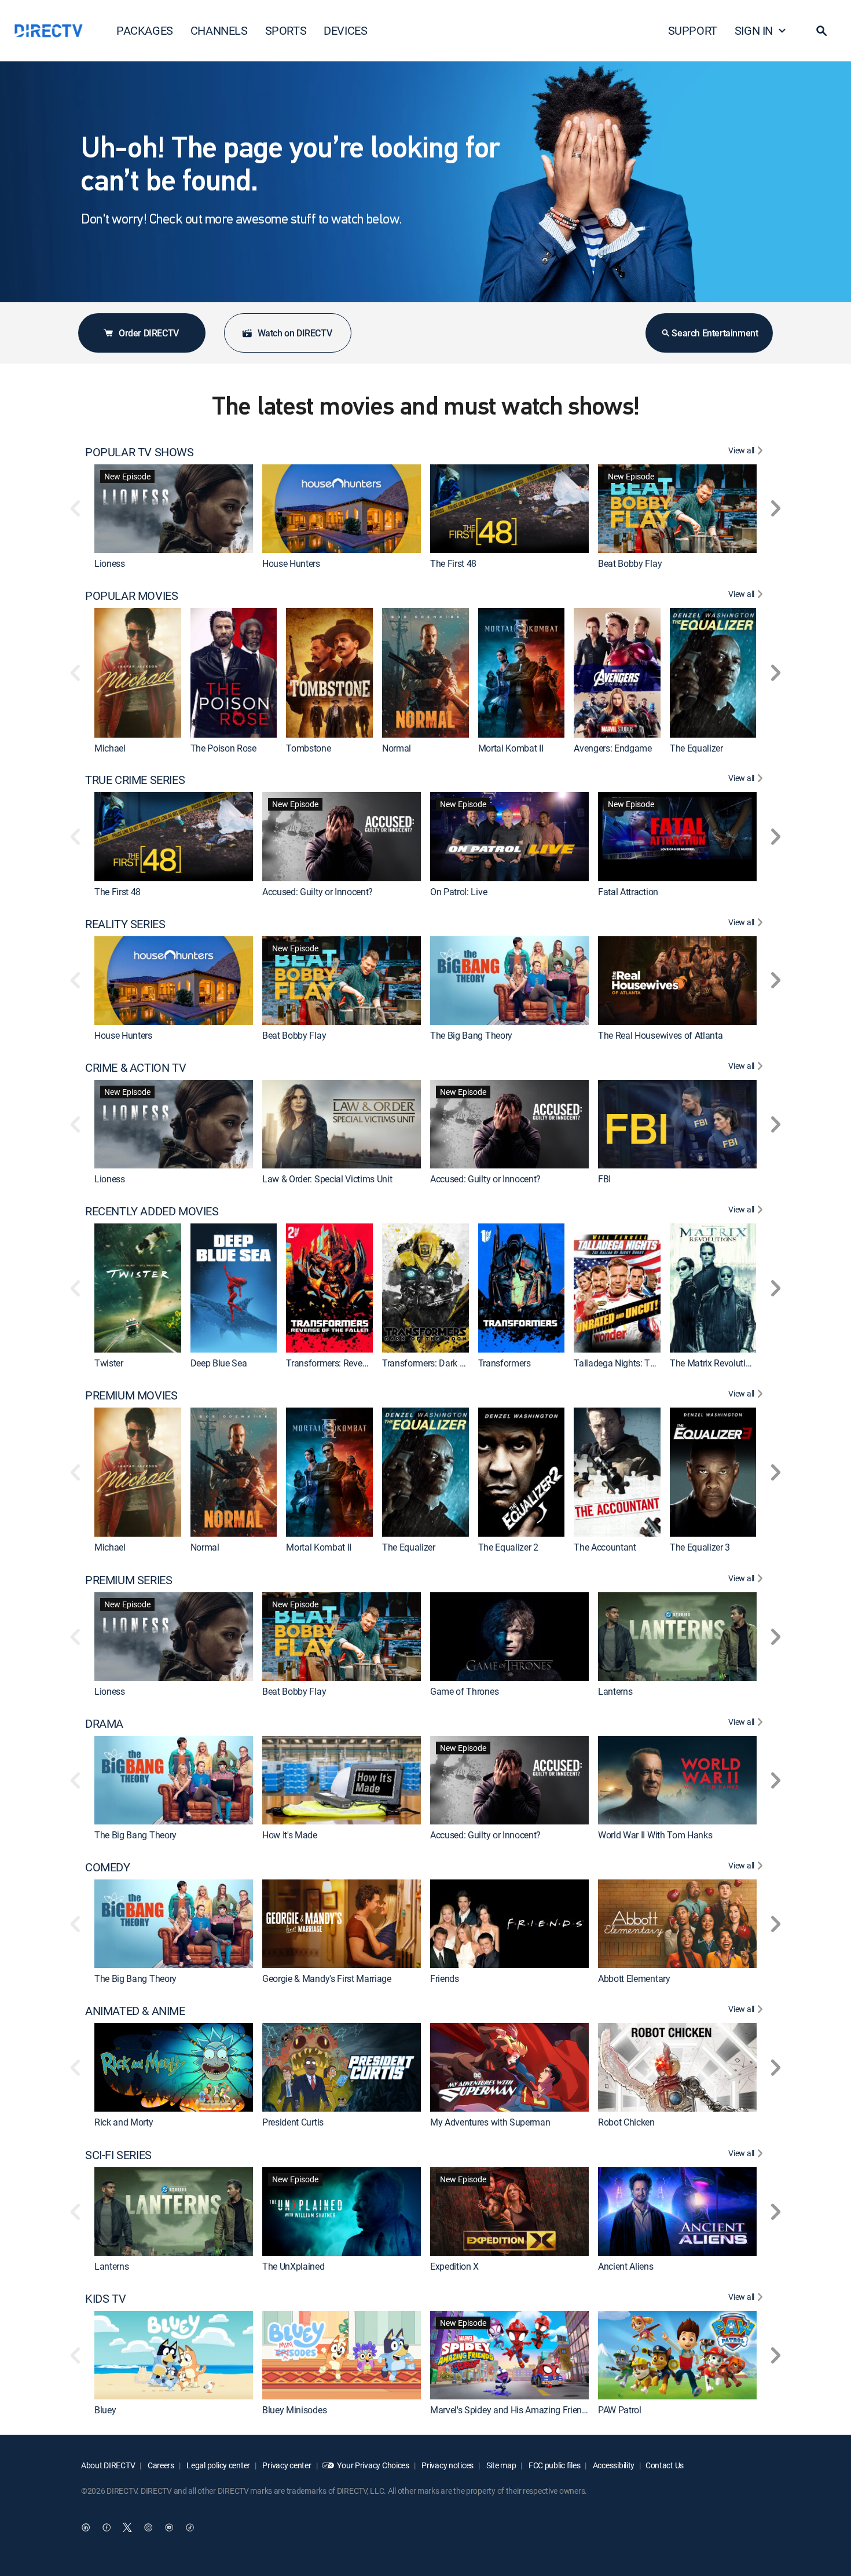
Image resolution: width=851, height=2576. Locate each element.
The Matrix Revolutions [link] (715, 1363)
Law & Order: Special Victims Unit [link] (327, 1179)
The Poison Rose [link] (223, 748)
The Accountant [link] (605, 1548)
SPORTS (286, 30)
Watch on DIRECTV (295, 333)
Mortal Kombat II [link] (511, 748)
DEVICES (345, 30)
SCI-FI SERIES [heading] (118, 2155)
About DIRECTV (108, 2465)
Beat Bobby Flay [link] (630, 563)
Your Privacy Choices (373, 2465)
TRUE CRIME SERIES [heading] (135, 780)
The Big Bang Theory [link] (471, 1035)
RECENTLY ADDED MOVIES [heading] (152, 1211)
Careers (160, 2465)
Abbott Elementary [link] (634, 1978)
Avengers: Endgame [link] (613, 748)
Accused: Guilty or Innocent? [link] (318, 892)
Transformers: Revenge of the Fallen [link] (357, 1363)
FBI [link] (604, 1179)
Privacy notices (447, 2465)
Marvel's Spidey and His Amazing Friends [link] (511, 2410)
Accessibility (613, 2465)
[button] (821, 31)
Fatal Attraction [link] (628, 892)
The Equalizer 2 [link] (508, 1548)
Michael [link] (110, 748)
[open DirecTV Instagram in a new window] (148, 2527)
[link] (174, 509)
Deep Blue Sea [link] (219, 1363)
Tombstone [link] (308, 748)
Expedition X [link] (454, 2266)
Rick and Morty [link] (124, 2123)
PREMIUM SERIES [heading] (129, 1580)
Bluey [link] (105, 2410)
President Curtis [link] (293, 2123)
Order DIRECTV (149, 333)
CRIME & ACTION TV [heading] (135, 1068)
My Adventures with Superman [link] (490, 2123)
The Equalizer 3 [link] (700, 1548)
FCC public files (553, 2465)
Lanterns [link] (615, 1691)
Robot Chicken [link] (626, 2123)
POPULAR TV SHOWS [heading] (140, 452)
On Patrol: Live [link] (458, 892)
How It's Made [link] (290, 1835)
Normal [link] (397, 748)
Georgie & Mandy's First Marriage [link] (327, 1978)
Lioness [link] (110, 563)
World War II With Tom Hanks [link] (655, 1835)
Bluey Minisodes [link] (294, 2410)
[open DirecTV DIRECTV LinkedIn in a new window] (86, 2527)
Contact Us (665, 2465)
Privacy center (286, 2465)
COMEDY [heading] (108, 1867)
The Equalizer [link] (696, 748)
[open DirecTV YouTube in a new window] (169, 2527)
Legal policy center (218, 2465)
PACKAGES (145, 30)
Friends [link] (445, 1978)
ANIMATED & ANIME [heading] (135, 2011)
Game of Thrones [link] (464, 1691)
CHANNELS (219, 30)
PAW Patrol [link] (620, 2410)
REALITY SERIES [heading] (125, 924)
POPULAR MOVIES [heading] (131, 596)
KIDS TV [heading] (105, 2299)
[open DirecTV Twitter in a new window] (127, 2527)
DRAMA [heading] (104, 1724)
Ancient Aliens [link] (626, 2266)
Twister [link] (109, 1363)
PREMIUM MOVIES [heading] (131, 1395)
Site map (500, 2465)
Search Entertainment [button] (715, 333)
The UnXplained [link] (294, 2266)
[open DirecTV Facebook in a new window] (107, 2527)
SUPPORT (693, 30)
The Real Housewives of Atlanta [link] (660, 1035)
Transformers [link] (505, 1363)
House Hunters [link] (291, 563)
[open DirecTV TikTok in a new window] (190, 2527)
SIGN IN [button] (754, 30)
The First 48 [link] (453, 563)
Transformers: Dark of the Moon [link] (445, 1363)
